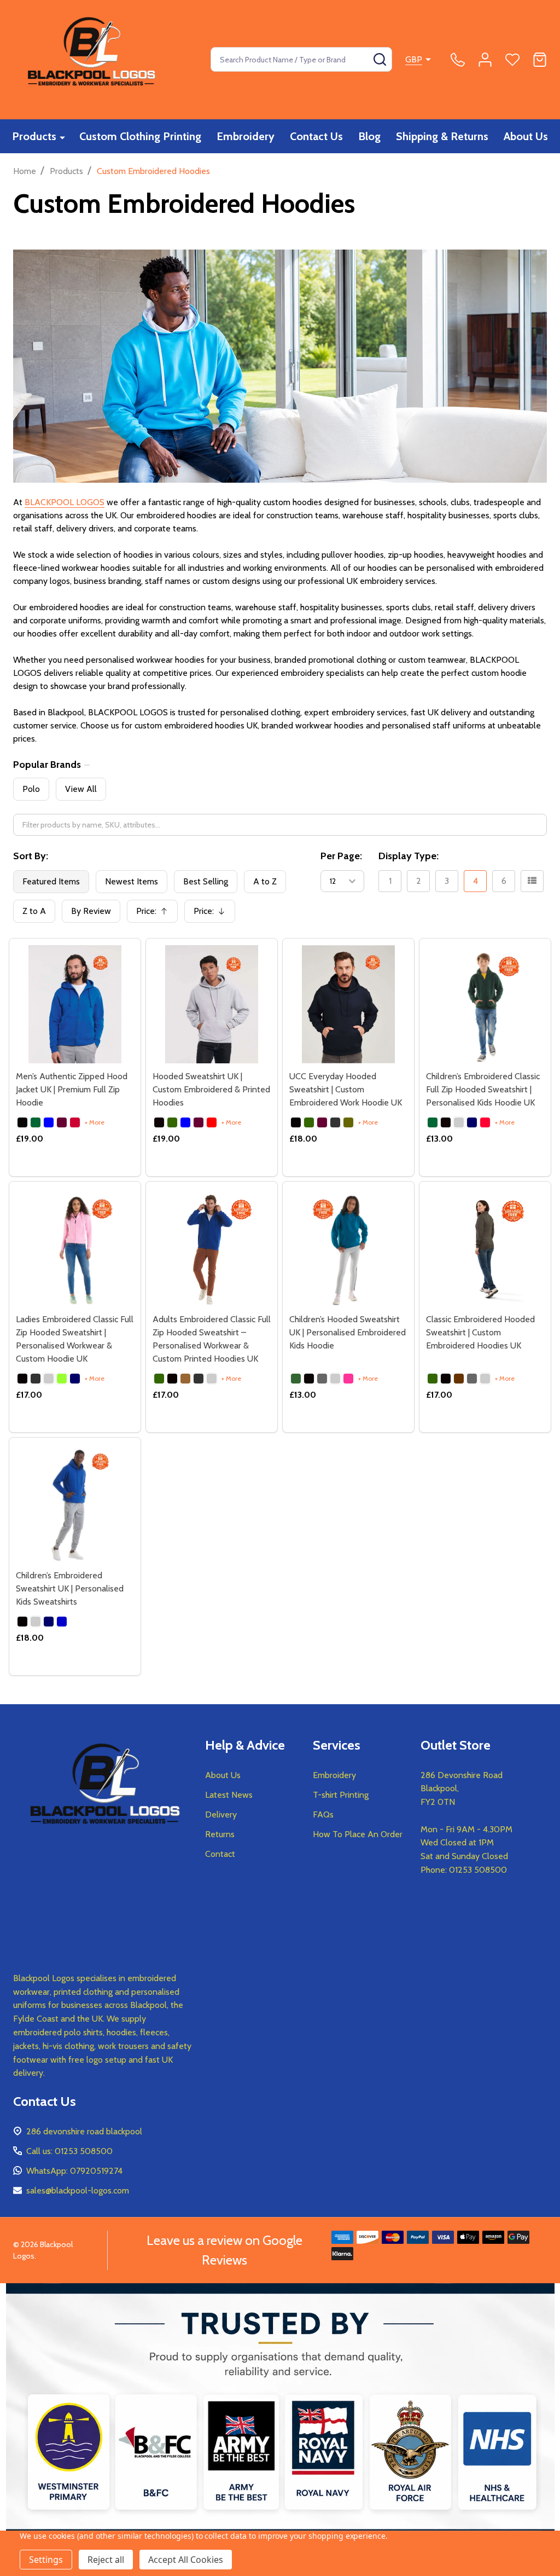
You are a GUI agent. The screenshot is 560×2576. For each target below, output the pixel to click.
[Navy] (472, 1122)
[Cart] (540, 60)
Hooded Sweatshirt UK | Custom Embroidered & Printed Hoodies (211, 1089)
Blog (369, 136)
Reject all (106, 2560)
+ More (95, 1122)
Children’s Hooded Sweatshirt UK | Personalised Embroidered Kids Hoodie (348, 1332)
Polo (31, 789)
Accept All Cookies (186, 2560)
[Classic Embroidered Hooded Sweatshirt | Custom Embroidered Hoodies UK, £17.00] (485, 1247)
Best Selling (206, 881)
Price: (156, 914)
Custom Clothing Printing (140, 136)
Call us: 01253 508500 (69, 2151)
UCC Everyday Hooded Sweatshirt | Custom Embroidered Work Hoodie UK (346, 1089)
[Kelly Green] (62, 1379)
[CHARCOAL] (335, 1122)
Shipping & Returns (442, 136)
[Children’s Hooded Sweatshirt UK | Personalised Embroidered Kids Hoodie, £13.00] (348, 1247)
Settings (46, 2560)
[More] (62, 137)
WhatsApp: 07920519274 (74, 2171)
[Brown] (185, 1379)
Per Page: (341, 856)
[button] (280, 2430)
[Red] (485, 1122)
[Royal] (62, 1622)
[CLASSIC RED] (75, 1122)
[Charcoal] (36, 1379)
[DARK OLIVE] (348, 1122)
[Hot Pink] (348, 1379)
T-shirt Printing (341, 1795)
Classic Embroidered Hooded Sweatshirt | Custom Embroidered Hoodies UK (480, 1332)
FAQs (323, 1814)
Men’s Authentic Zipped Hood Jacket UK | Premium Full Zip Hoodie (72, 1089)
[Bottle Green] (433, 1122)
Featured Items (51, 881)
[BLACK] (22, 1122)
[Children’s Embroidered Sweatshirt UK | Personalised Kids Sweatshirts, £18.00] (75, 1503)
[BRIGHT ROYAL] (49, 1122)
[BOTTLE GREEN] (36, 1122)
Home (25, 171)
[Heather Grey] (459, 1122)
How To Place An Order (358, 1834)
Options (75, 1172)
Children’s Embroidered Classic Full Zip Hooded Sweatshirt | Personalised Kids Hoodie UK (483, 1089)
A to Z (265, 881)
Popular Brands (47, 765)
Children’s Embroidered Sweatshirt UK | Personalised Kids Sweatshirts (70, 1588)
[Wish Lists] (512, 60)
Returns (220, 1834)
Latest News (229, 1795)
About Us (526, 136)
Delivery (221, 1814)
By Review (91, 911)
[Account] (485, 60)
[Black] (296, 1122)
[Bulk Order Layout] (532, 881)
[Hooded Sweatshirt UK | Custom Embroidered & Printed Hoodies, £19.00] (212, 1004)
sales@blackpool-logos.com (78, 2190)
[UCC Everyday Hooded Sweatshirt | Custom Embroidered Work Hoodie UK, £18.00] (348, 1004)
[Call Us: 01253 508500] (458, 60)
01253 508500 (478, 1870)
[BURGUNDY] (62, 1122)
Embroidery (246, 136)
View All (81, 789)
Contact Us (316, 136)
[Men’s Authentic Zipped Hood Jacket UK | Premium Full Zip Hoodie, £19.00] (75, 1004)
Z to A (34, 911)
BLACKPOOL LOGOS (65, 502)
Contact (220, 1854)
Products (34, 136)
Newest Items (132, 881)
